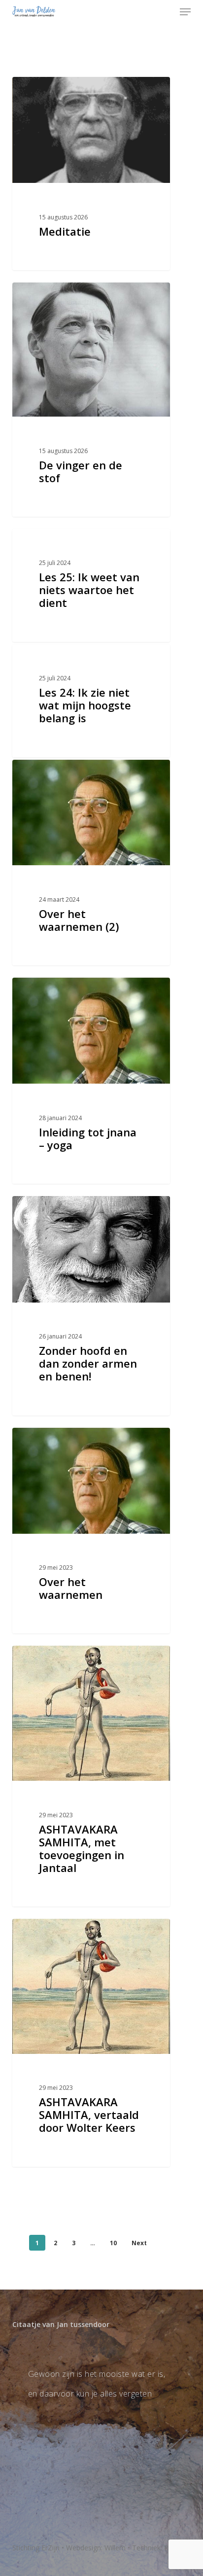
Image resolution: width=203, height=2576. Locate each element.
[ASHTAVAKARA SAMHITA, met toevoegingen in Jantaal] (91, 1776)
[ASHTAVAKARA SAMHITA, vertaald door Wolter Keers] (91, 2043)
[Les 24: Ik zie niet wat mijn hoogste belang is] (91, 701)
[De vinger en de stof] (91, 400)
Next (139, 2243)
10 (113, 2243)
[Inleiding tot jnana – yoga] (91, 1081)
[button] (185, 12)
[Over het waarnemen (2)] (91, 863)
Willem (115, 2548)
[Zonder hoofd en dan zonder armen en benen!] (91, 1306)
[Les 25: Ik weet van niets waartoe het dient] (91, 585)
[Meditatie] (91, 174)
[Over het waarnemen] (91, 1531)
